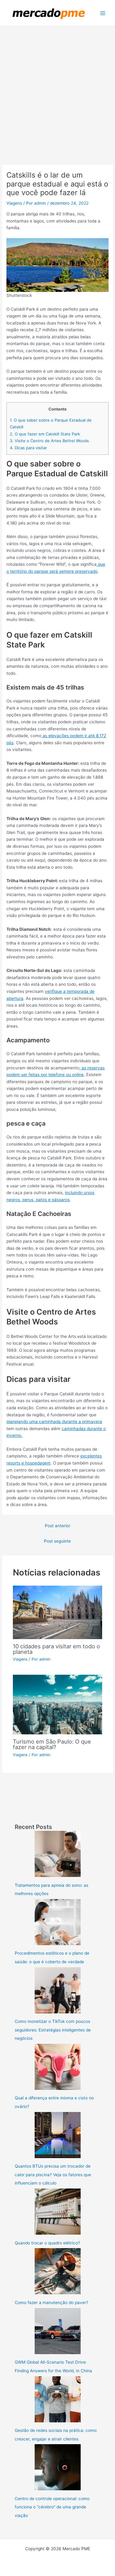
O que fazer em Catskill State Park (45, 434)
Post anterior (57, 1526)
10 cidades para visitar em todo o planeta (56, 1649)
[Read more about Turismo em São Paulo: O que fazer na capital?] (58, 1704)
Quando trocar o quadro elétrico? (47, 2243)
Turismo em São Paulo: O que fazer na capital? (52, 1744)
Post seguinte (57, 1541)
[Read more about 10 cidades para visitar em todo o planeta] (58, 1612)
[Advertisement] (57, 87)
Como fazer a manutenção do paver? (52, 2303)
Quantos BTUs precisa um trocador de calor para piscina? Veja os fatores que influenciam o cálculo (53, 2175)
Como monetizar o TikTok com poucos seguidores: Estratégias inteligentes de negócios (53, 2030)
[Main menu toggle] (103, 13)
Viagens (14, 203)
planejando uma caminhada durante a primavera (54, 1422)
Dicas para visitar (28, 448)
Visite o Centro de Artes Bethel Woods (49, 441)
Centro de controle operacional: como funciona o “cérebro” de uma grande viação (52, 2507)
